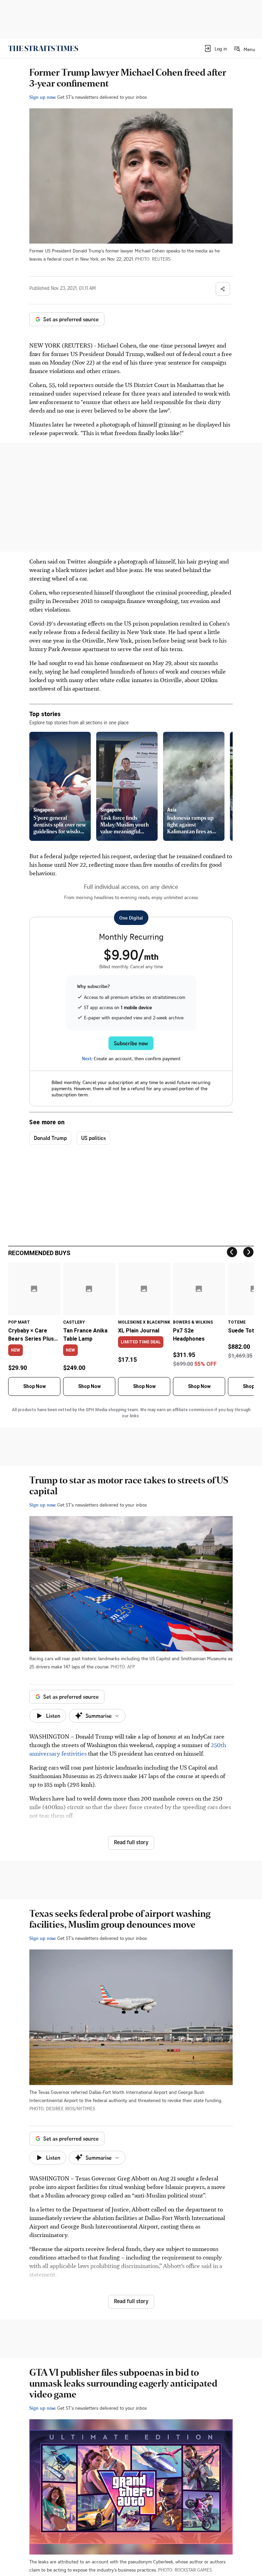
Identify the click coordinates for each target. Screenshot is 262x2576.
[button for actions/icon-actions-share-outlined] (223, 289)
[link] (43, 48)
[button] (215, 48)
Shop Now (34, 1386)
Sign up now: (43, 97)
